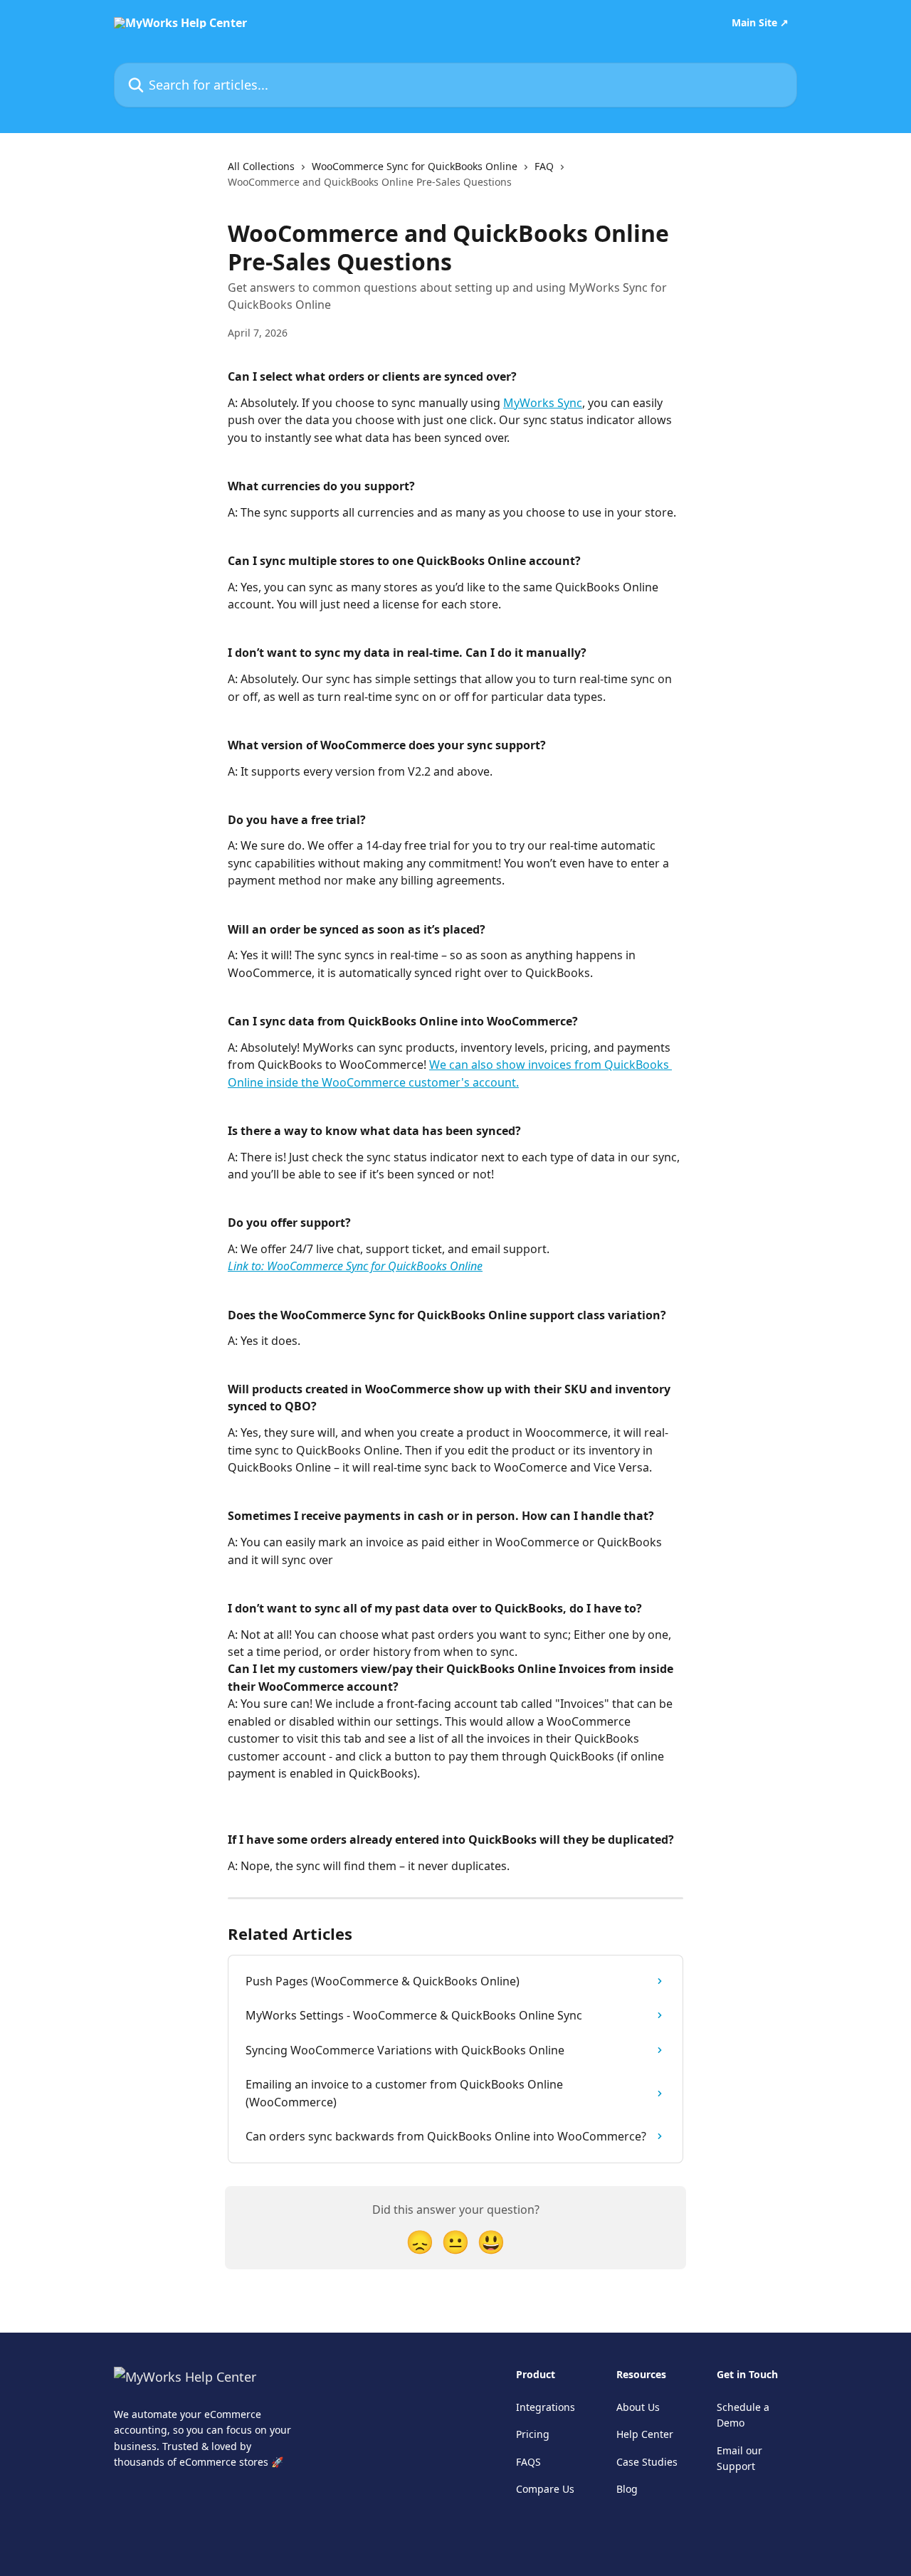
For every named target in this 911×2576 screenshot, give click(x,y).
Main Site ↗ (760, 23)
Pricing (533, 2434)
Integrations (546, 2407)
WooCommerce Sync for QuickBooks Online (415, 166)
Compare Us (545, 2489)
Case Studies (647, 2462)
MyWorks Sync (543, 403)
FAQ (544, 166)
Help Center (645, 2434)
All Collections (261, 166)
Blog (627, 2489)
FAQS (528, 2462)
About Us (638, 2407)
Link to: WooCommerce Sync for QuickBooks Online (355, 1266)
